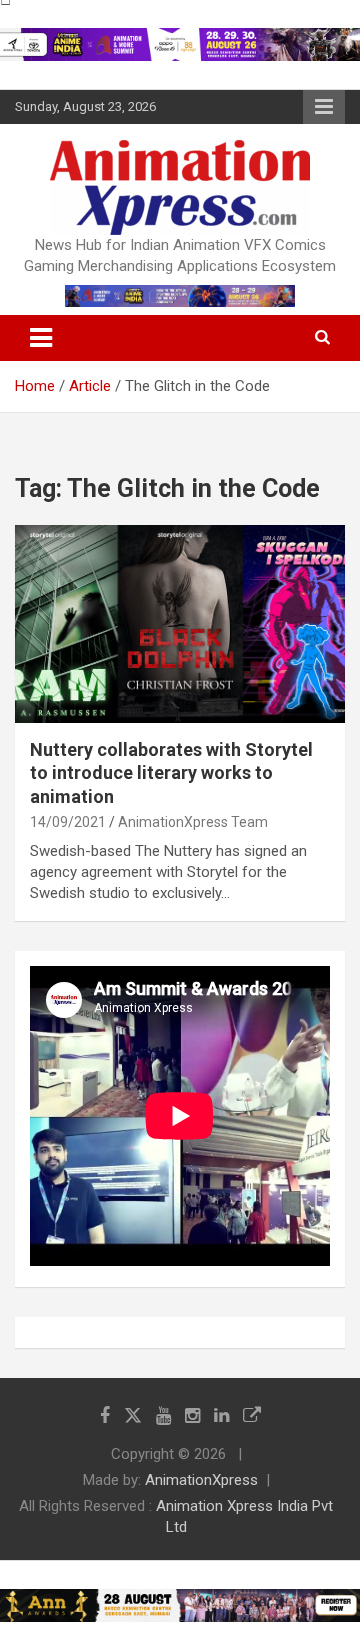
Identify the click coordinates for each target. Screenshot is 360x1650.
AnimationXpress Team (193, 822)
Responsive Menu (324, 107)
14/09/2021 (68, 822)
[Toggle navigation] (41, 338)
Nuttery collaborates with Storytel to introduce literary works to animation (171, 773)
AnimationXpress (201, 1480)
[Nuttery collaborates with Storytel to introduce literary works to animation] (180, 623)
